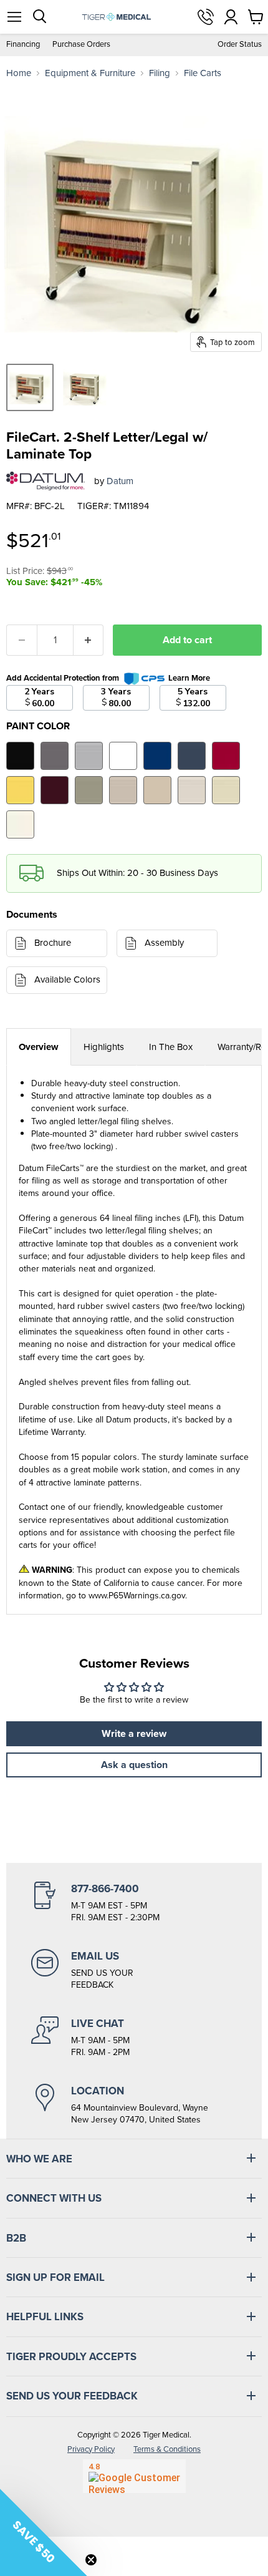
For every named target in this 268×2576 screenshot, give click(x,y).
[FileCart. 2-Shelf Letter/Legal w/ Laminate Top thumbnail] (30, 387)
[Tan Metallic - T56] (89, 790)
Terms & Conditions (167, 2449)
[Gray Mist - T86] (192, 790)
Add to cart (187, 640)
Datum (120, 481)
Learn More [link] (189, 678)
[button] (44, 2532)
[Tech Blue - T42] (192, 756)
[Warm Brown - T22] (123, 790)
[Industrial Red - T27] (226, 756)
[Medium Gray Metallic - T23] (55, 756)
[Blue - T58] (157, 756)
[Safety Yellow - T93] (20, 790)
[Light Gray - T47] (89, 756)
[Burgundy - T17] (55, 790)
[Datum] (45, 481)
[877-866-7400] (134, 1903)
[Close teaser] (91, 2560)
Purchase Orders (81, 45)
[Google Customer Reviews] (134, 2476)
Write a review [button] (134, 1733)
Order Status (240, 45)
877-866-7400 (206, 17)
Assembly (164, 943)
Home (19, 73)
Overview (39, 1047)
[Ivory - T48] (20, 824)
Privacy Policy (91, 2449)
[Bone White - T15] (226, 790)
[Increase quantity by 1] (89, 640)
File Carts (203, 73)
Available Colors (67, 979)
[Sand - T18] (157, 790)
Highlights (104, 1047)
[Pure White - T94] (123, 756)
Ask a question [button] (134, 1765)
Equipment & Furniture (90, 73)
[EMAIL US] (134, 1970)
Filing (160, 73)
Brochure (53, 943)
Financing (23, 45)
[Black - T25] (20, 756)
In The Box (171, 1047)
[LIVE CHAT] (134, 2038)
